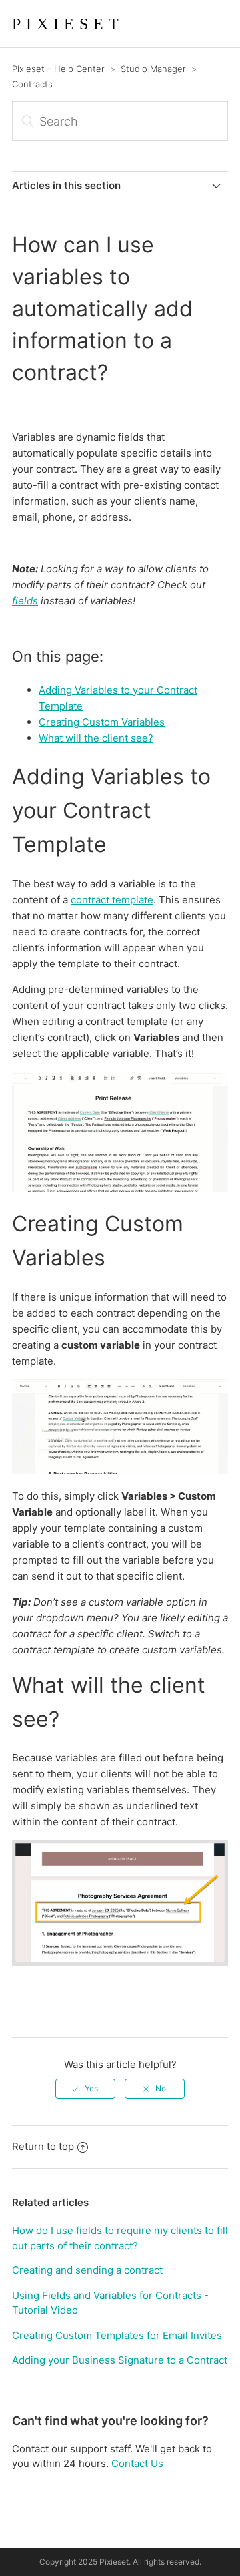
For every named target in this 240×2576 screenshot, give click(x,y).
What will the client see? (96, 738)
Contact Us (137, 2463)
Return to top (43, 2146)
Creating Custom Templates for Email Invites (117, 2335)
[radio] (85, 2089)
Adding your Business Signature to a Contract (120, 2360)
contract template (112, 900)
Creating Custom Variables (102, 722)
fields (25, 601)
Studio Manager (153, 69)
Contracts (32, 84)
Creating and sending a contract (87, 2270)
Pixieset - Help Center (58, 69)
